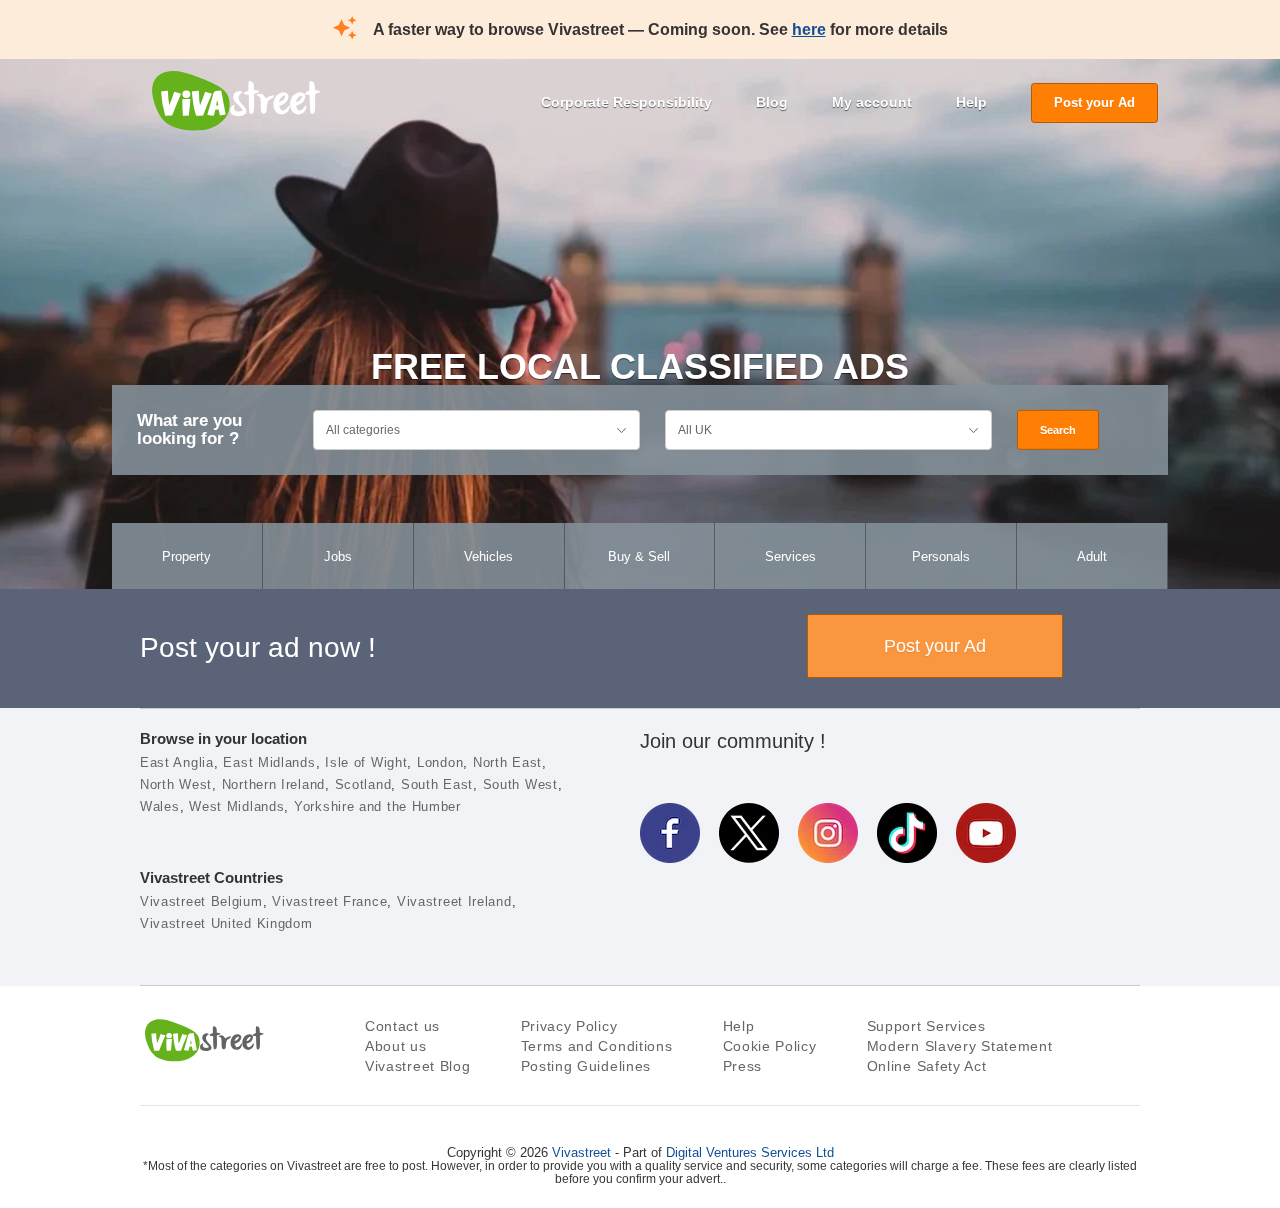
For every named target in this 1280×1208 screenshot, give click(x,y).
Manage (809, 1117)
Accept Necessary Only (809, 1050)
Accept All (809, 985)
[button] (77, 1059)
